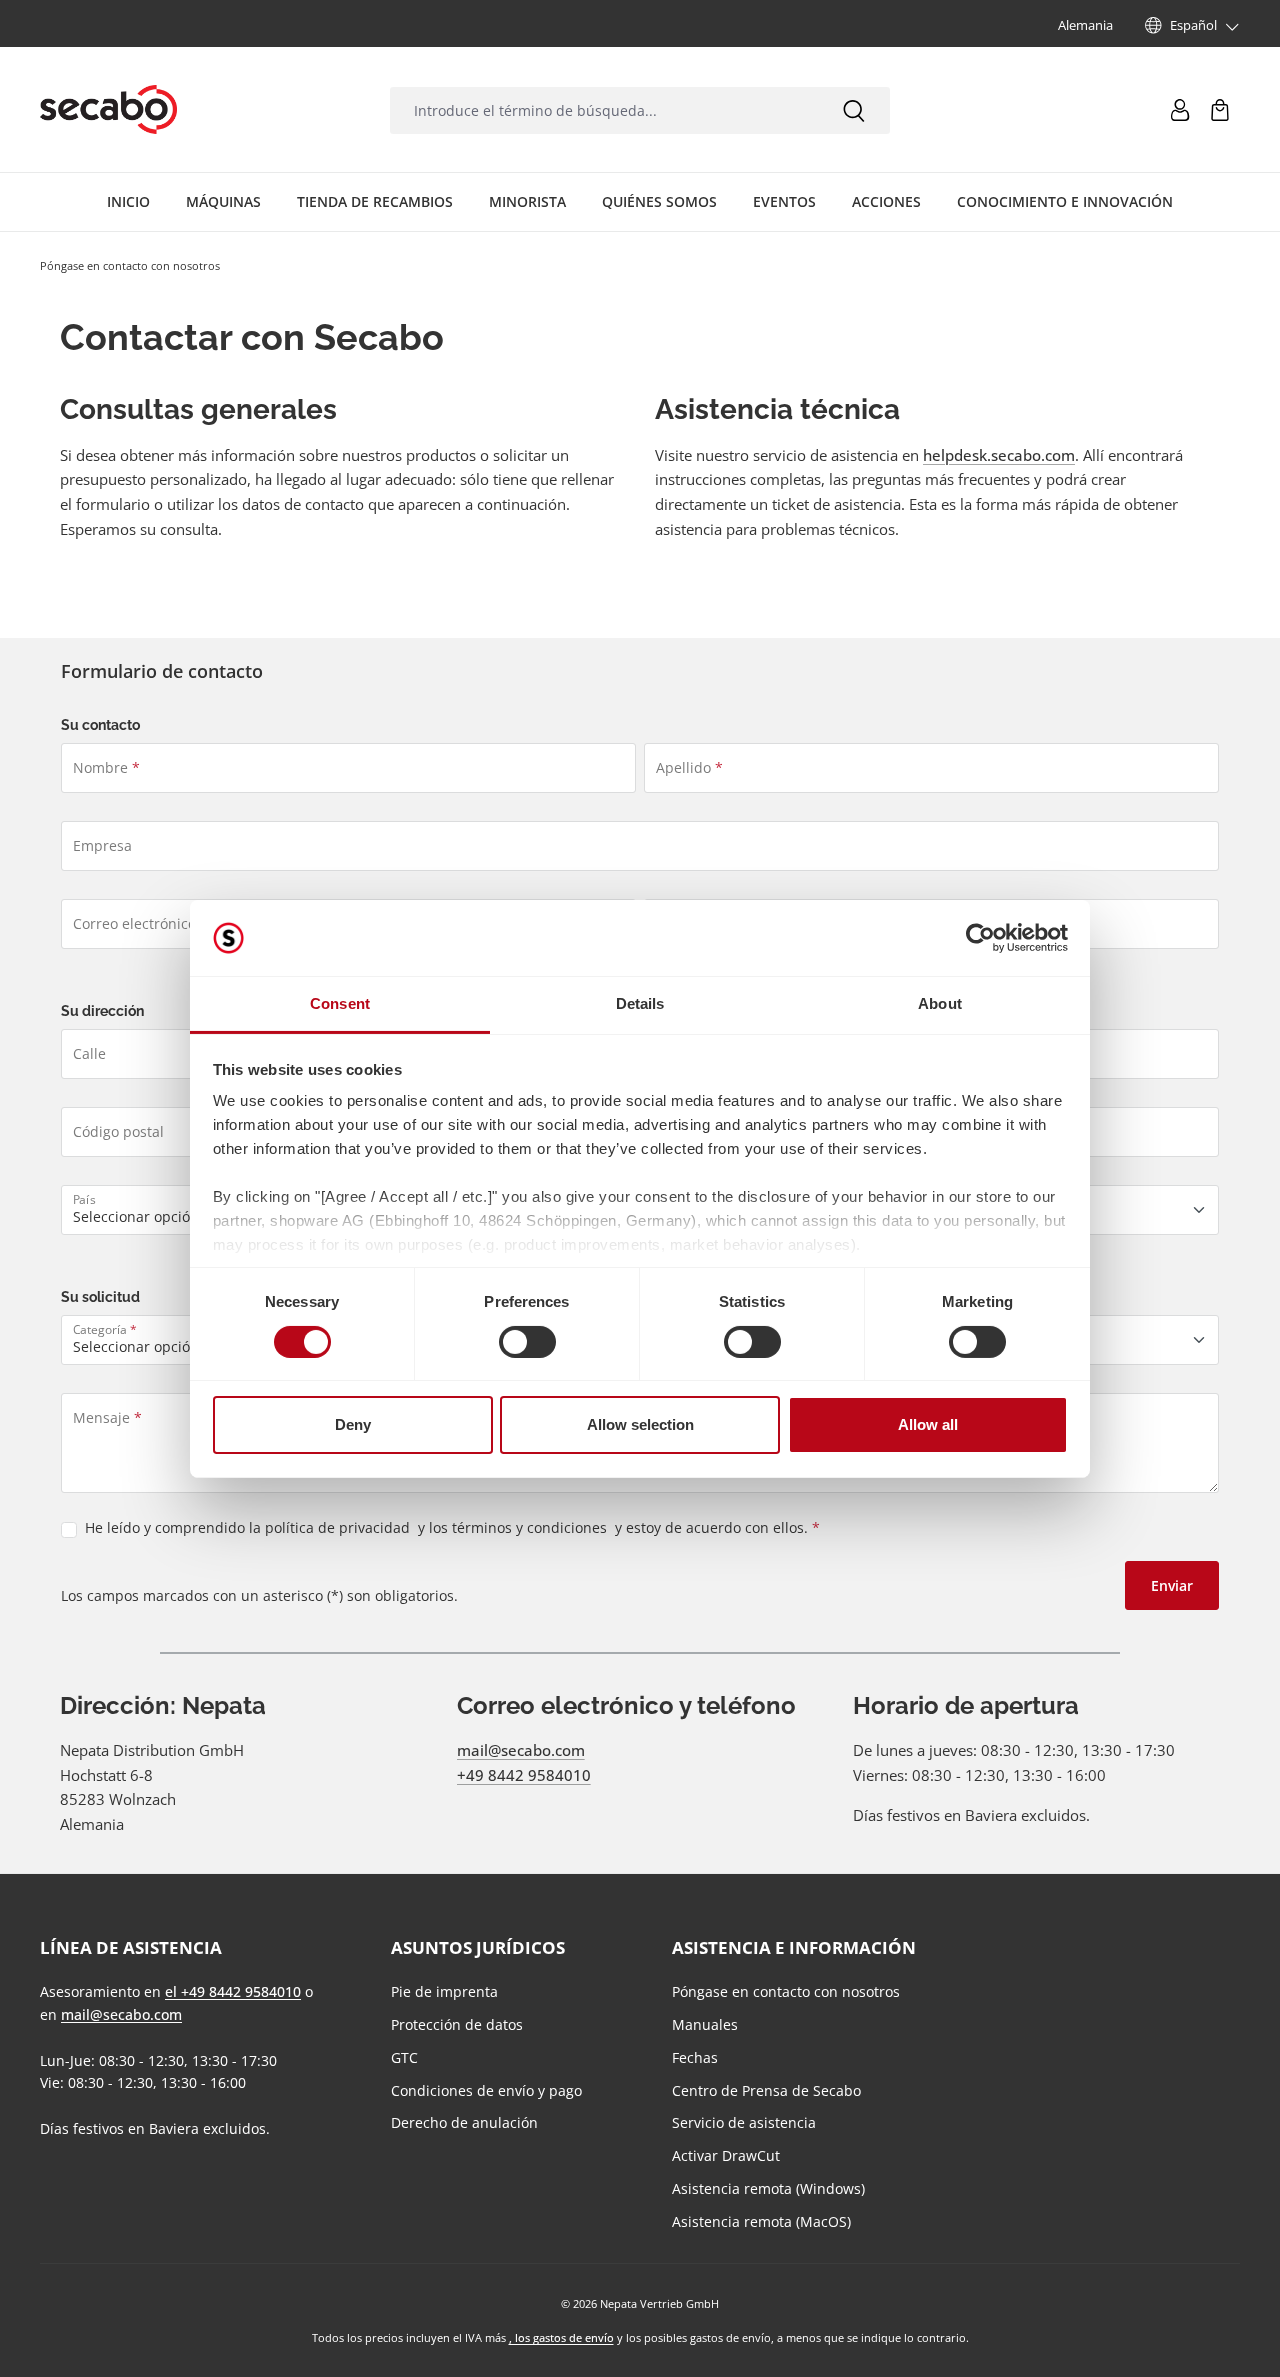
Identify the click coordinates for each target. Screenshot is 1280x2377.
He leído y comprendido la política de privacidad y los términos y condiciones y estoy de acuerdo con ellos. (452, 1527)
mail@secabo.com (521, 1750)
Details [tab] (640, 1003)
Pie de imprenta (444, 1991)
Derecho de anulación (464, 2122)
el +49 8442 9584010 (233, 1991)
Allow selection (640, 1424)
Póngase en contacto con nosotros (786, 1991)
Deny (353, 1424)
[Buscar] (854, 110)
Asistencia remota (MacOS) (761, 2221)
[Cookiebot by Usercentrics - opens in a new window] (980, 938)
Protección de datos (457, 2024)
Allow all (928, 1424)
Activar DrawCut (726, 2155)
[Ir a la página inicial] (108, 110)
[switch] (527, 1342)
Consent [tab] (340, 1003)
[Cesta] (1220, 110)
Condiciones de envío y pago (486, 2090)
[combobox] (604, 110)
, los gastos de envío (561, 2337)
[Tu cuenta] (1180, 110)
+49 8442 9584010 (524, 1775)
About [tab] (940, 1003)
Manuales (705, 2024)
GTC (404, 2057)
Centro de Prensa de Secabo (766, 2090)
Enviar (1172, 1585)
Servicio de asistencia (744, 2122)
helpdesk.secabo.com (999, 455)
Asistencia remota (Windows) (768, 2188)
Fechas (695, 2057)
